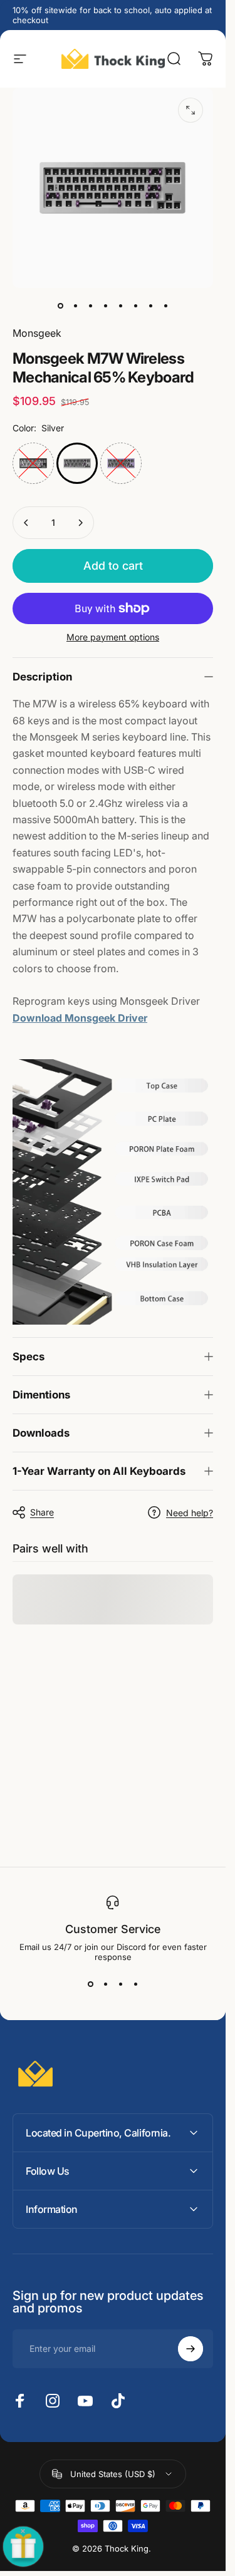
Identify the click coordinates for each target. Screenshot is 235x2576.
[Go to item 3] (105, 305)
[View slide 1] (90, 1984)
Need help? (190, 1513)
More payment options (113, 637)
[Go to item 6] (135, 305)
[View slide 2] (105, 1984)
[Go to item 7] (150, 305)
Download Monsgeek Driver (80, 1018)
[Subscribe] (191, 2349)
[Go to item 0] (60, 305)
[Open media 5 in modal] (191, 110)
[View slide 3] (120, 1984)
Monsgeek (37, 333)
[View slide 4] (135, 1984)
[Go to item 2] (90, 305)
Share (42, 1512)
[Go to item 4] (120, 305)
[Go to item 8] (165, 305)
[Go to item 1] (75, 305)
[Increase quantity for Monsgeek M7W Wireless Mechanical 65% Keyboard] (80, 523)
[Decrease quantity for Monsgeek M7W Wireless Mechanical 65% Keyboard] (26, 523)
